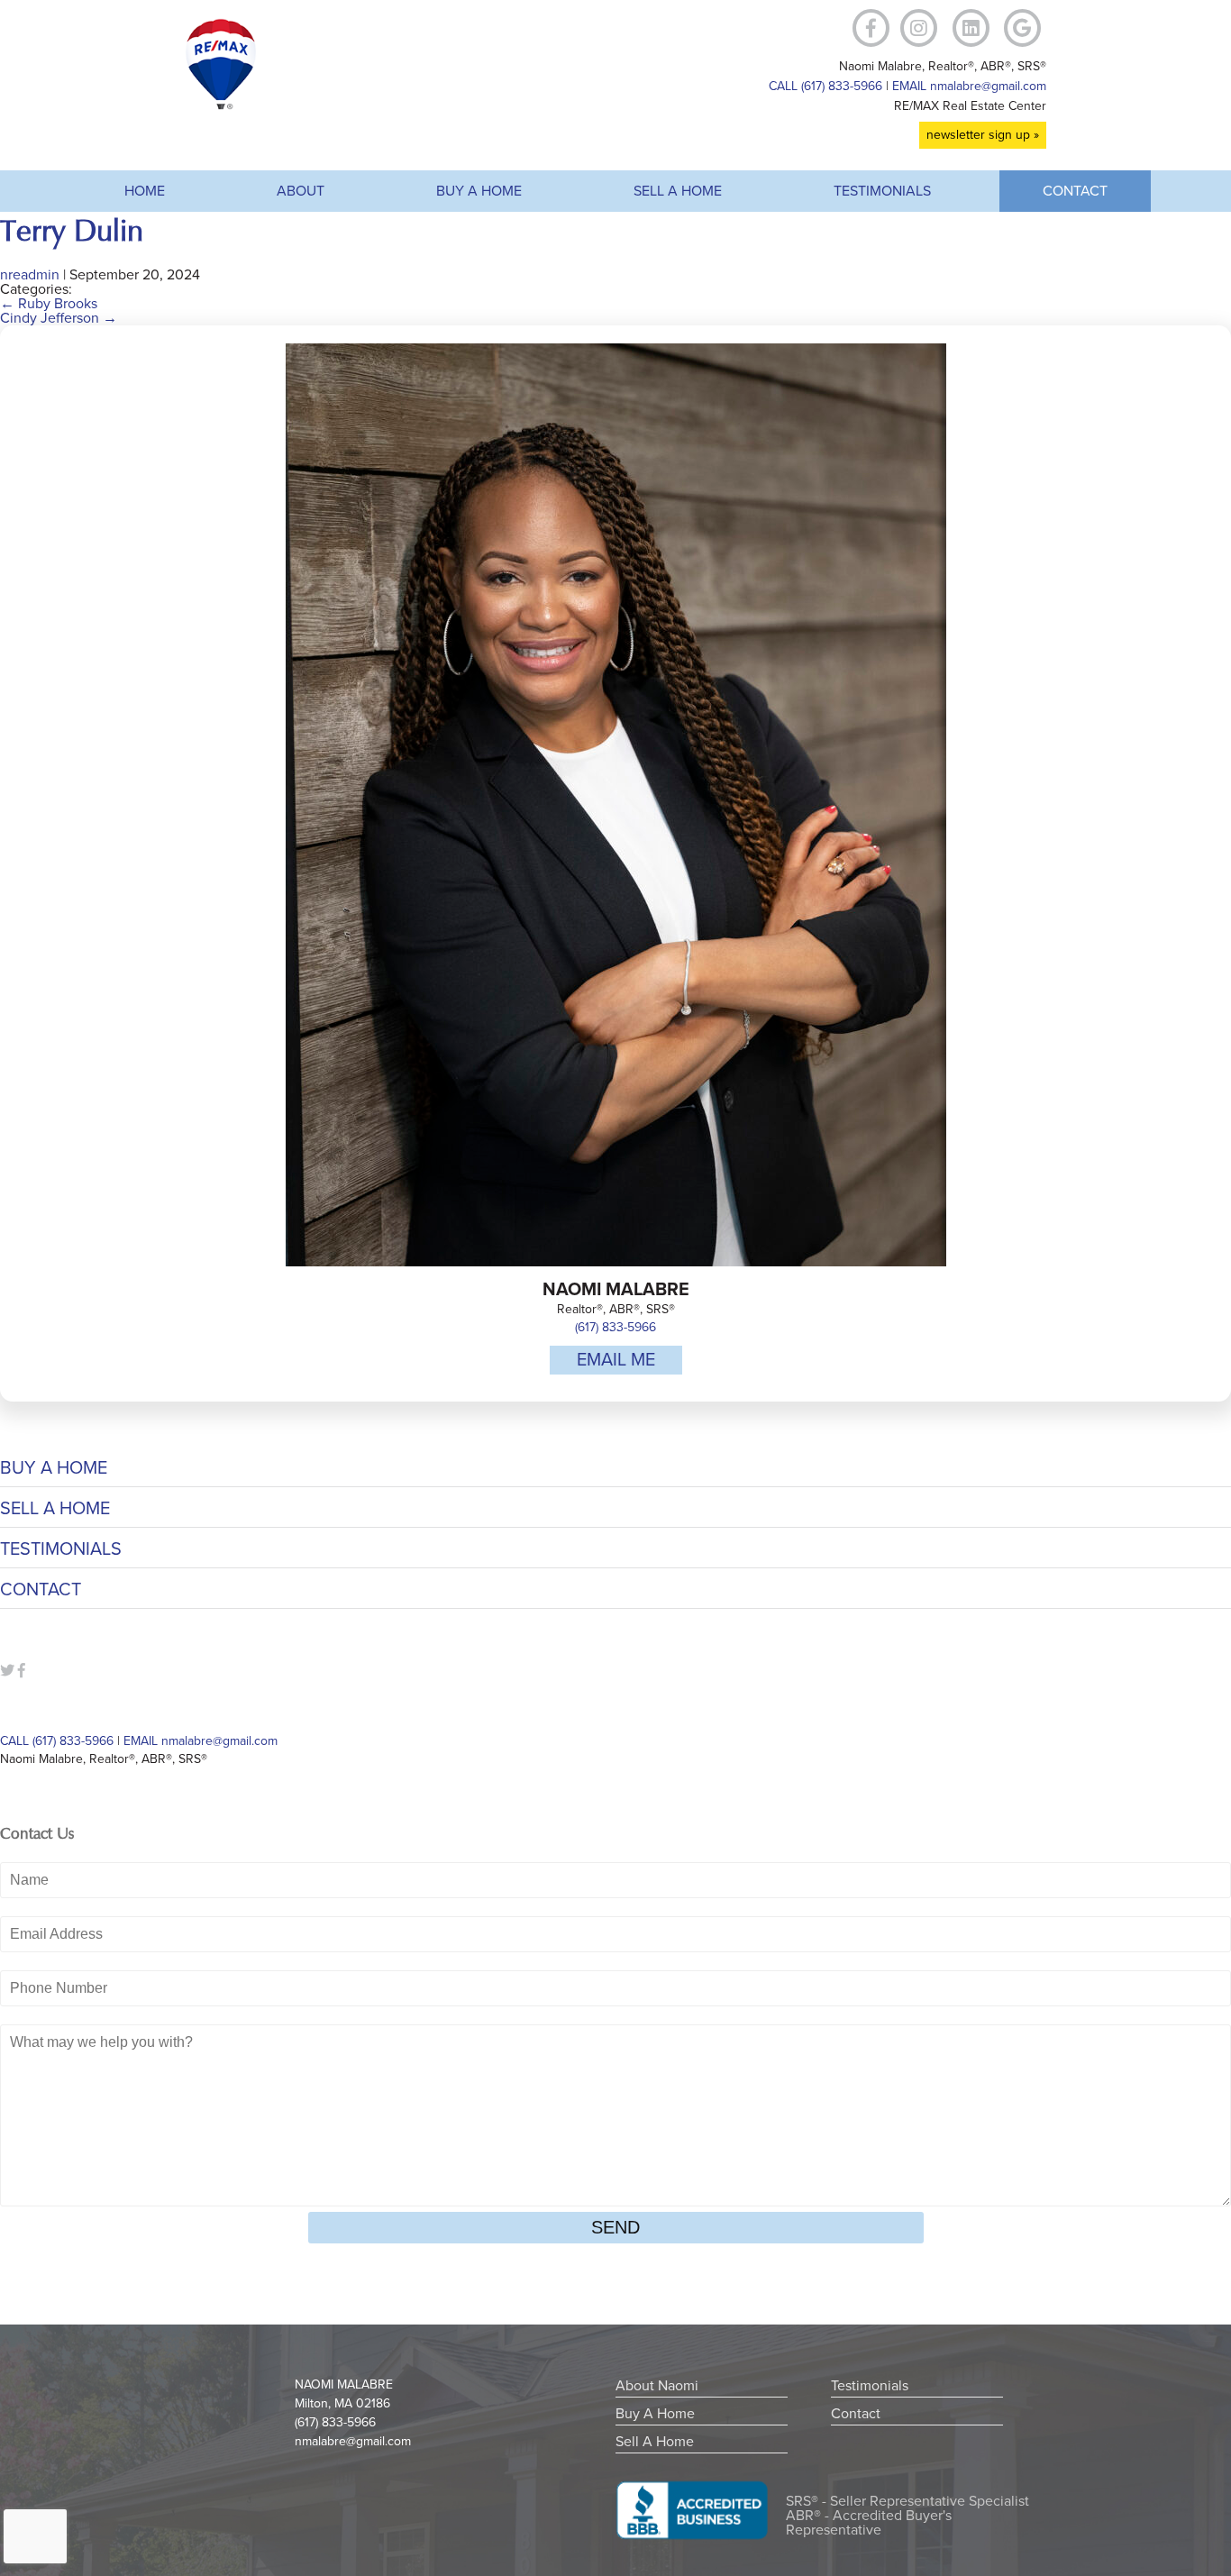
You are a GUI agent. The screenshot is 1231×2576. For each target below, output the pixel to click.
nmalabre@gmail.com (353, 2441)
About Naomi (657, 2386)
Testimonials (882, 191)
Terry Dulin (72, 231)
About (301, 191)
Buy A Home (479, 191)
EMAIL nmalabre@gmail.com (969, 86)
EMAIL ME (616, 1360)
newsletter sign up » (983, 135)
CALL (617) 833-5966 (825, 86)
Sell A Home (678, 191)
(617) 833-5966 (615, 1327)
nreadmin (30, 275)
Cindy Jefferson (59, 318)
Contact (1075, 191)
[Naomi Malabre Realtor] (221, 105)
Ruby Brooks (49, 304)
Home (145, 191)
